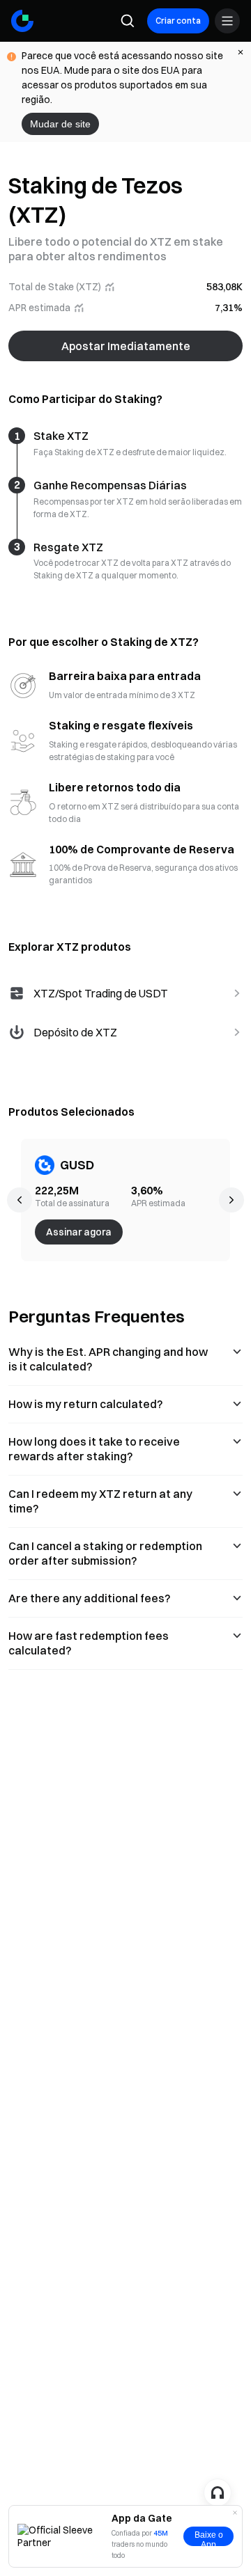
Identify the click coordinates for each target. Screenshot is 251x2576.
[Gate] (22, 21)
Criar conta (178, 21)
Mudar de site (60, 124)
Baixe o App (209, 2538)
